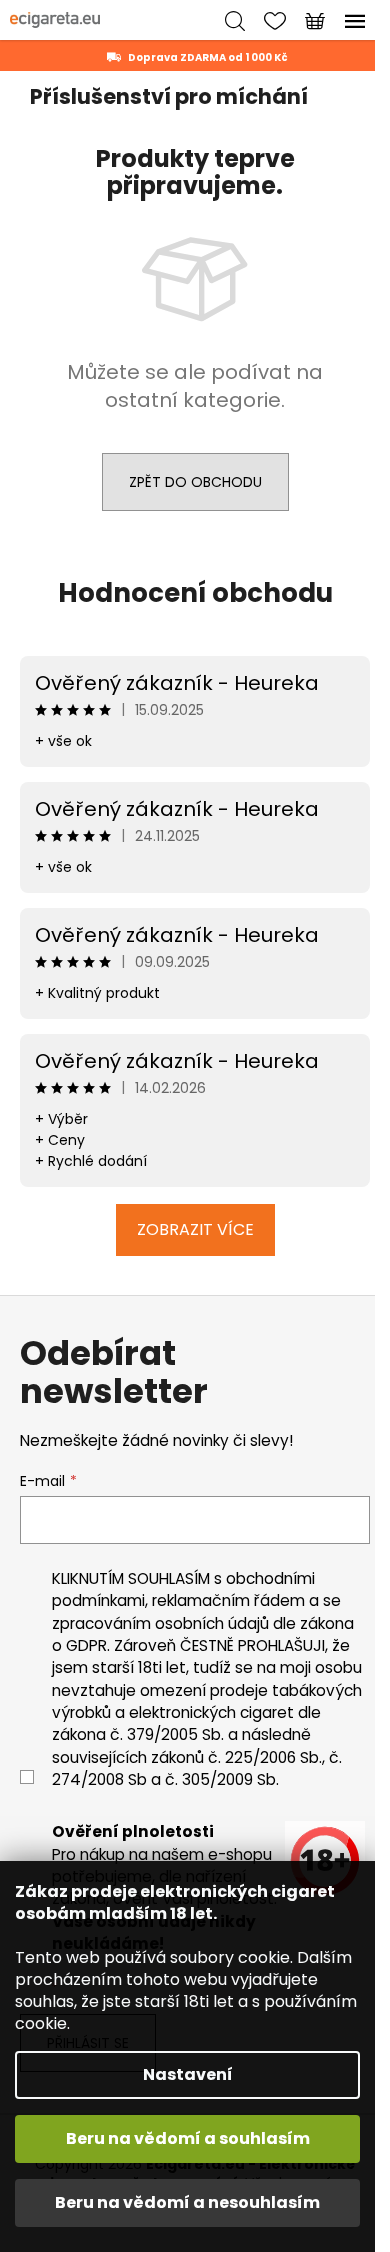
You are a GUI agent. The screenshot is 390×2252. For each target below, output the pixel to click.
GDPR (86, 1645)
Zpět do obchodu (195, 482)
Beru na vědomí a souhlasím (188, 2138)
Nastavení (188, 2074)
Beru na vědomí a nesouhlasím (187, 2202)
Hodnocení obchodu (195, 593)
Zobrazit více (195, 1229)
